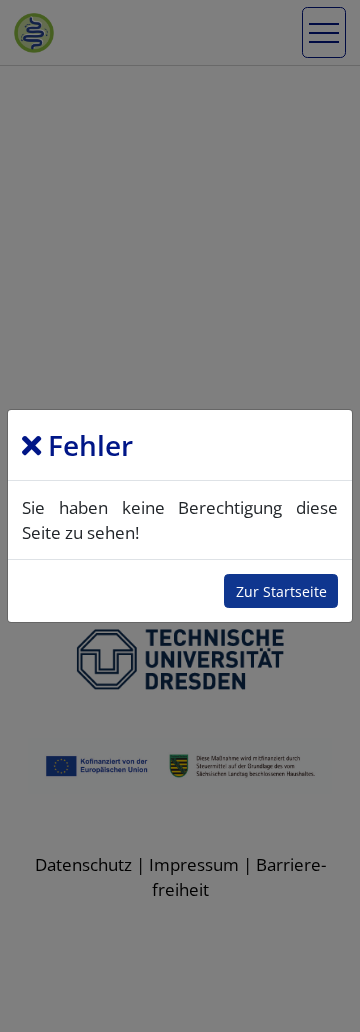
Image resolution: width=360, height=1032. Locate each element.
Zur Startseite (281, 591)
